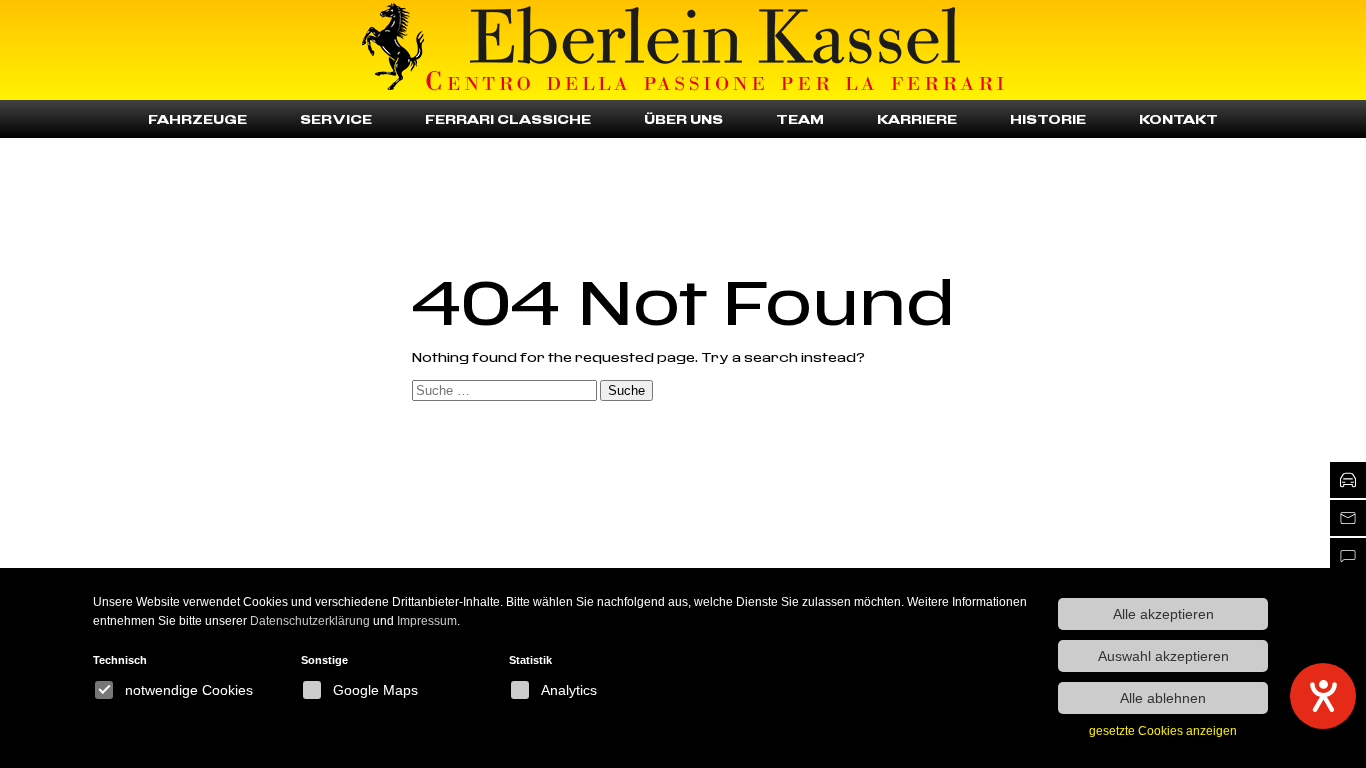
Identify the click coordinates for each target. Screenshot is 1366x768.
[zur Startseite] (393, 49)
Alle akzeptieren (1163, 614)
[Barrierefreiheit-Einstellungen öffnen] (1323, 696)
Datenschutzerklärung (310, 621)
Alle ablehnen (1163, 698)
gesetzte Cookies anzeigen (1163, 731)
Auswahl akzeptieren (1163, 656)
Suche (626, 390)
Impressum (427, 621)
